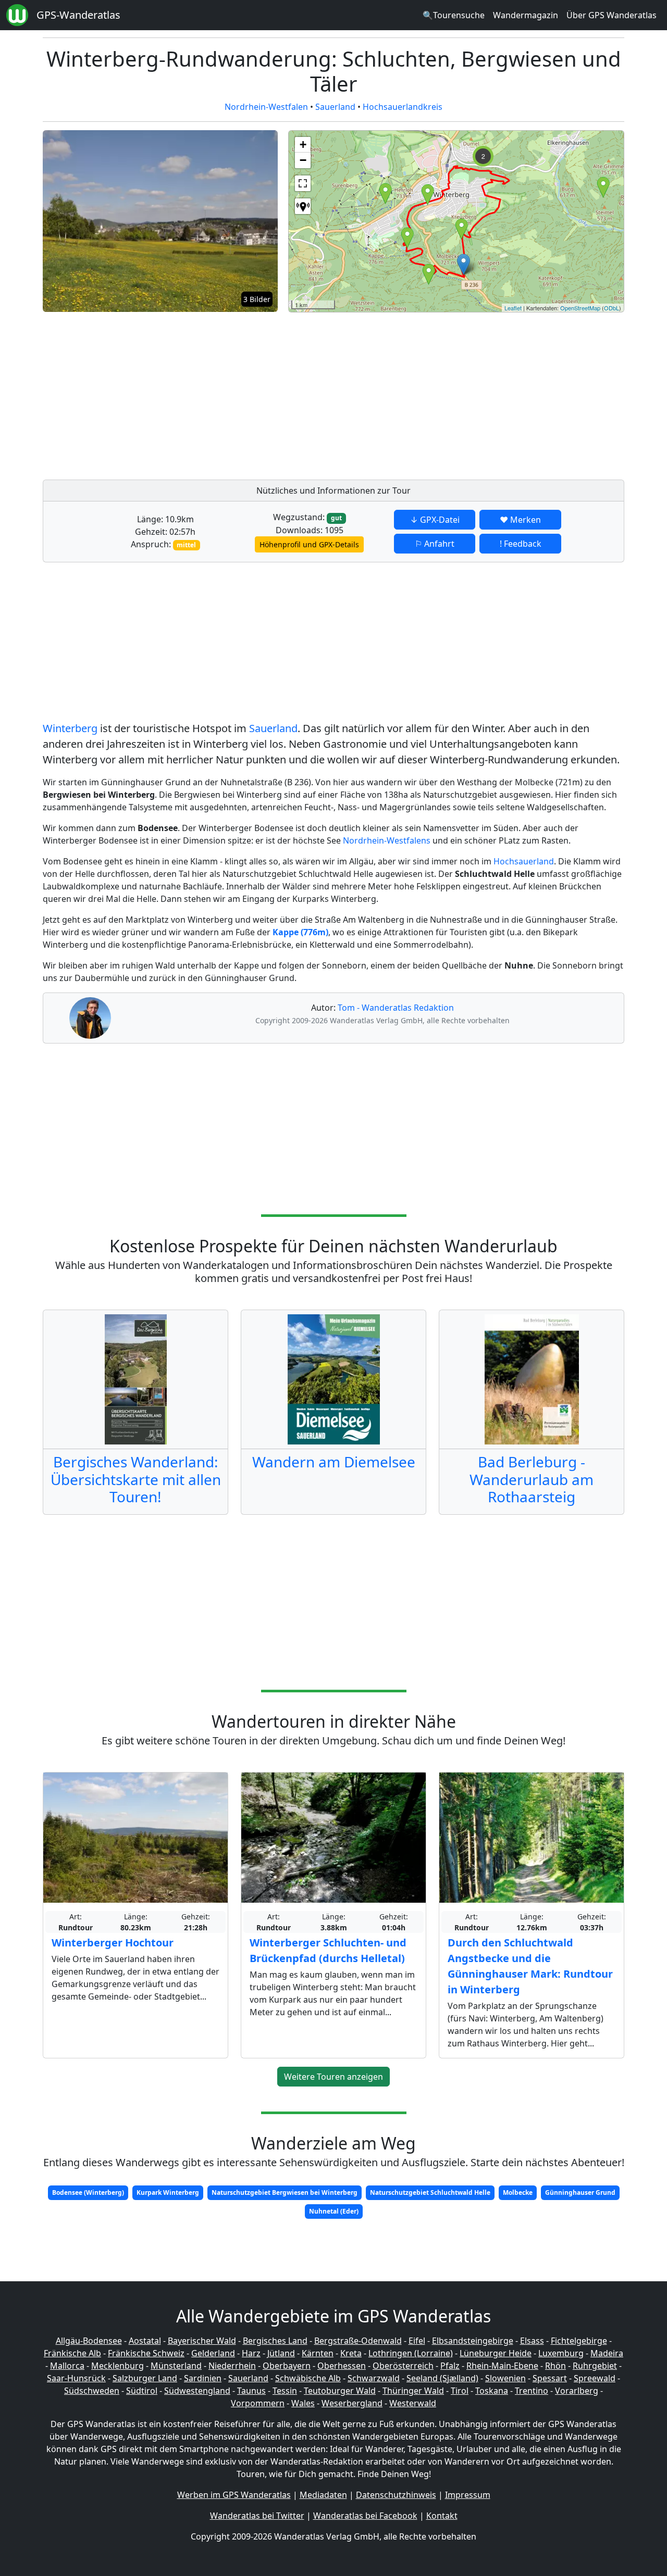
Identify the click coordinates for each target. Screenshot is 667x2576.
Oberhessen (342, 2366)
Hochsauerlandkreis (403, 107)
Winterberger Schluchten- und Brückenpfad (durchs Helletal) (328, 1950)
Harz (251, 2353)
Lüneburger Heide (496, 2353)
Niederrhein (232, 2366)
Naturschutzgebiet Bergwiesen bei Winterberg (285, 2192)
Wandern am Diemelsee (334, 1462)
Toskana (492, 2391)
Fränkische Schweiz (146, 2353)
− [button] (303, 160)
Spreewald (595, 2378)
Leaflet (513, 308)
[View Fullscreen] (303, 183)
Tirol (460, 2391)
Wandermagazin (526, 15)
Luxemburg (561, 2353)
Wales (303, 2403)
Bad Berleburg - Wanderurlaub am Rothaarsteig (532, 1479)
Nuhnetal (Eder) (334, 2211)
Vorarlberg (577, 2391)
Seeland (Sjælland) (442, 2378)
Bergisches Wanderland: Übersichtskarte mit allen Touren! (136, 1479)
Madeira (607, 2353)
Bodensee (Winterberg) (88, 2192)
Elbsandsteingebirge (473, 2341)
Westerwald (413, 2403)
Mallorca (67, 2366)
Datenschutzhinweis (396, 2495)
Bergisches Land (275, 2341)
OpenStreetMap (580, 308)
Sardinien (203, 2378)
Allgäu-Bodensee (89, 2341)
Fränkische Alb (72, 2353)
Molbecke (518, 2192)
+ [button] (303, 144)
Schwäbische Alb (308, 2378)
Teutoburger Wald (340, 2391)
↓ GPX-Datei (435, 520)
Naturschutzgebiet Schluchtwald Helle (430, 2192)
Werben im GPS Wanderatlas (234, 2495)
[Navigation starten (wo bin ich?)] (303, 206)
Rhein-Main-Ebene (502, 2366)
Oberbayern (287, 2366)
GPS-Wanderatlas (78, 15)
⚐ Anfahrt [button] (435, 544)
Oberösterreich (403, 2366)
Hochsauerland (524, 861)
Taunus (251, 2391)
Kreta (351, 2353)
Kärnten (318, 2353)
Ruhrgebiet (595, 2366)
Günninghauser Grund (580, 2192)
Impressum (468, 2495)
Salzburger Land (145, 2378)
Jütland (281, 2353)
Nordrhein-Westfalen (266, 107)
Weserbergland (352, 2403)
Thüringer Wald (413, 2391)
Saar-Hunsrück (76, 2378)
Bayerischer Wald (202, 2341)
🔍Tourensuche (454, 15)
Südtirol (142, 2391)
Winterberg (70, 728)
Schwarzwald (374, 2378)
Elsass (532, 2341)
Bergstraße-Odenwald (358, 2341)
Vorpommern (258, 2403)
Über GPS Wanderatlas (612, 15)
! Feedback (521, 544)
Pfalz (450, 2366)
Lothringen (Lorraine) (411, 2353)
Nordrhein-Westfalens (387, 840)
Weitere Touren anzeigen (333, 2077)
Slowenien (505, 2378)
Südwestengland (197, 2391)
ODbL (612, 308)
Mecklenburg (118, 2366)
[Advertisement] (456, 393)
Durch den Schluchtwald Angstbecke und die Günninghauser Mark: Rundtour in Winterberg (530, 1966)
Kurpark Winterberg (168, 2192)
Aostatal (145, 2341)
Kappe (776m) (300, 932)
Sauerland (335, 107)
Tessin (285, 2391)
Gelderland (213, 2353)
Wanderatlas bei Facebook (365, 2516)
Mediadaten (323, 2495)
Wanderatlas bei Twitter (257, 2516)
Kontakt (442, 2516)
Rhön (555, 2366)
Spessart (550, 2378)
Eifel (417, 2341)
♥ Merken (520, 520)
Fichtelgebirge (579, 2341)
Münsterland (176, 2366)
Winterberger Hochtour (113, 1943)
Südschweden (92, 2391)
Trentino (532, 2391)
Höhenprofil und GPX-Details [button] (309, 544)
